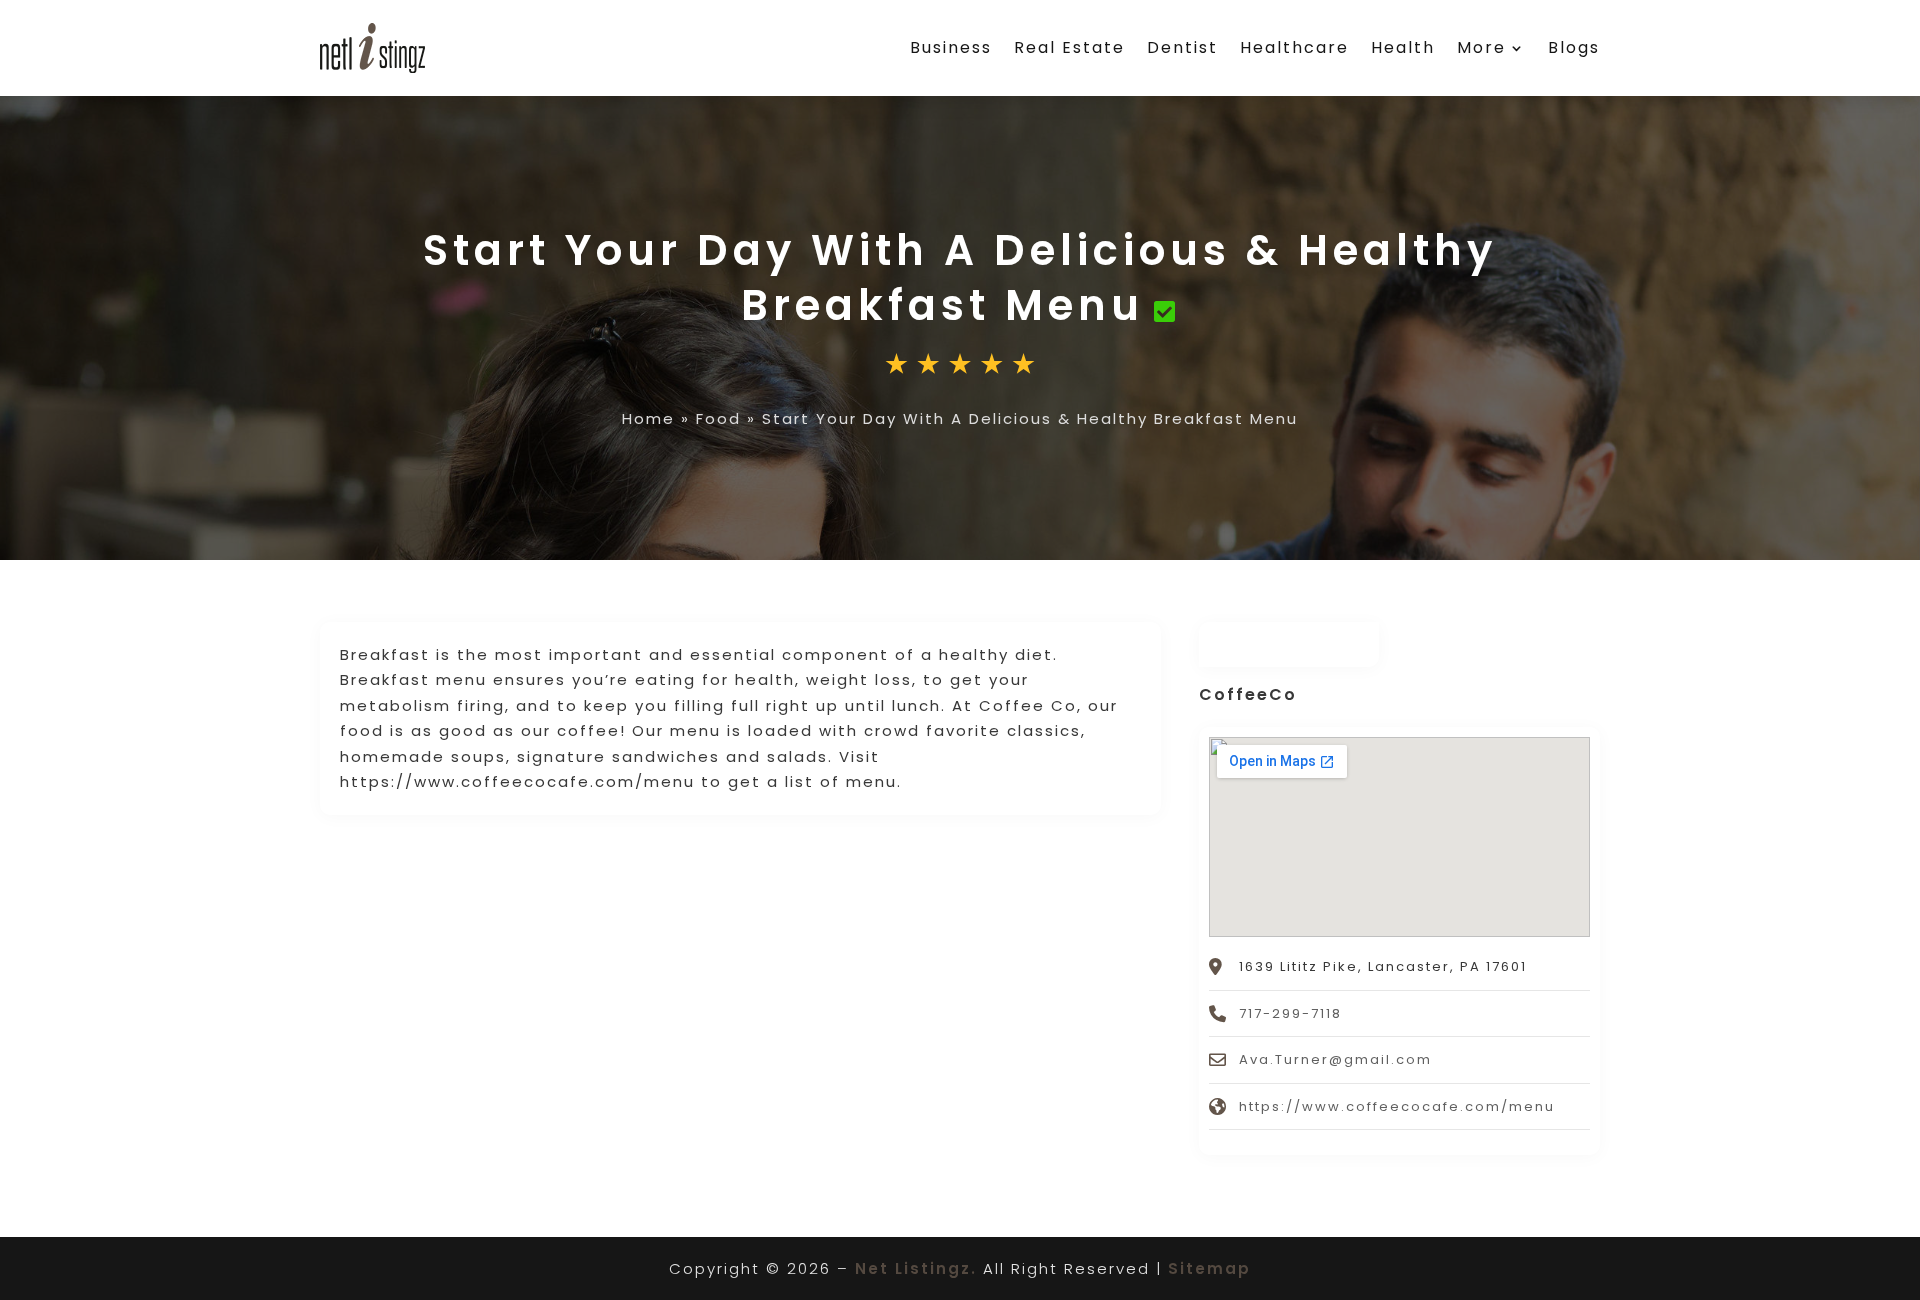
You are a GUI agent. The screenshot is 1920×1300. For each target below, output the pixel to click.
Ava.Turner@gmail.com (1335, 1059)
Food (718, 418)
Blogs (1574, 47)
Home (648, 418)
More (1481, 47)
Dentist (1182, 47)
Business (951, 47)
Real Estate (1069, 47)
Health (1403, 47)
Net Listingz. (916, 1268)
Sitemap (1209, 1268)
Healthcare (1294, 47)
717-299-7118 (1290, 1013)
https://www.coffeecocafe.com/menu (1397, 1106)
